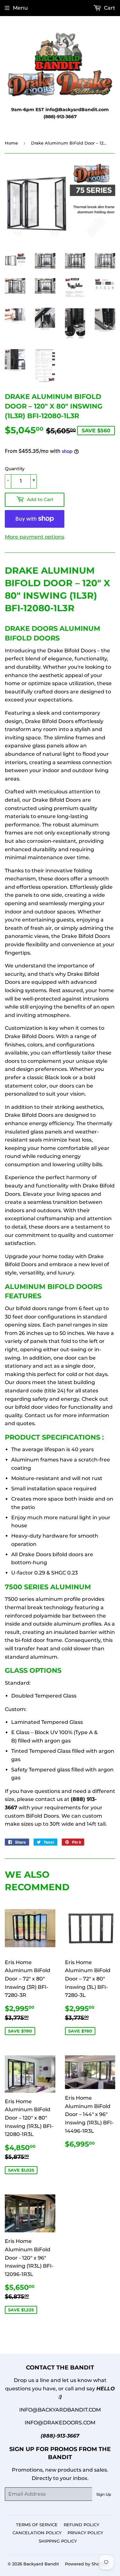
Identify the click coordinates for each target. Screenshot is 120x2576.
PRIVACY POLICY (85, 2533)
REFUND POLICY (81, 2525)
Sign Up (104, 2494)
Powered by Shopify (86, 2564)
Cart (109, 8)
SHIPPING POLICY (58, 2541)
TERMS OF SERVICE (37, 2525)
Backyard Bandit (41, 2564)
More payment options (35, 537)
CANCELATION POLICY (37, 2533)
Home (11, 143)
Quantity (15, 469)
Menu (20, 8)
